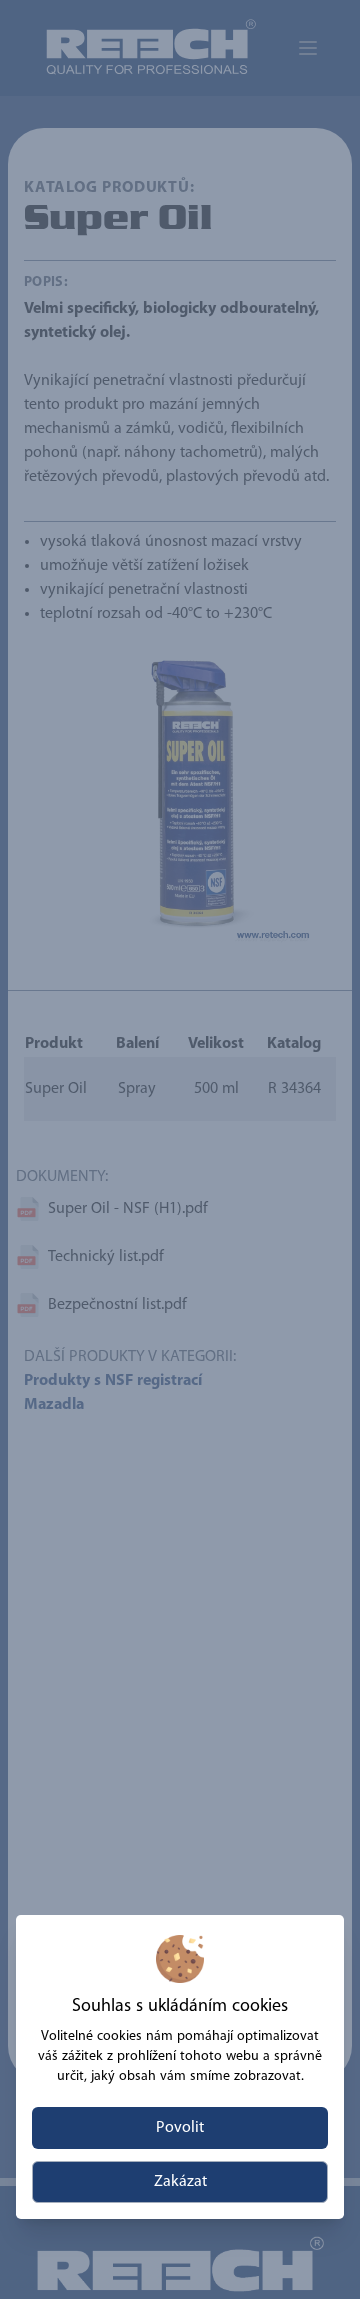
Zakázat (180, 2182)
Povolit (180, 2128)
